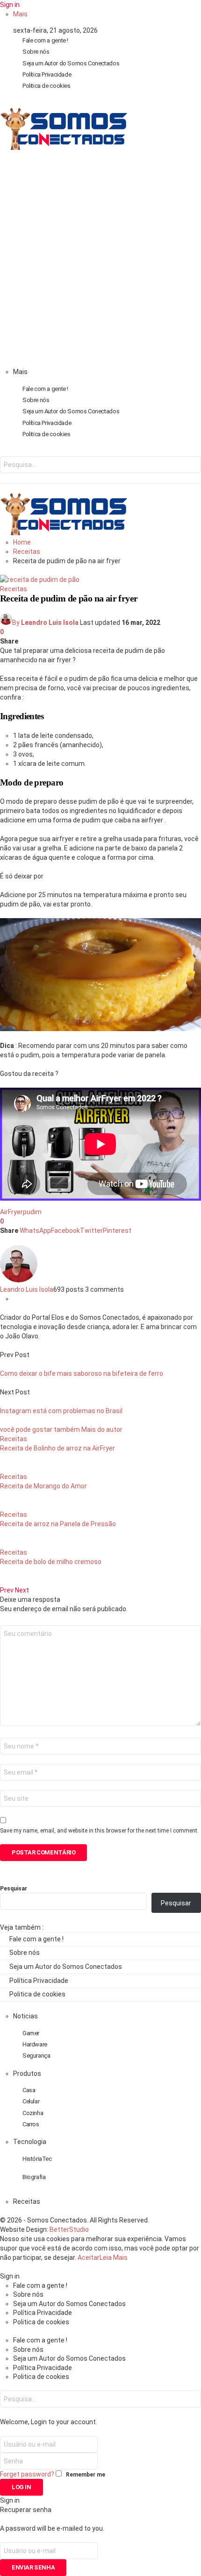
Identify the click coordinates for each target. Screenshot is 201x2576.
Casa (29, 2090)
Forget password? (27, 2474)
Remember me (86, 2475)
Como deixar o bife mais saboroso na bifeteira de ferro (82, 1373)
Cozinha (33, 2113)
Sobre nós (36, 52)
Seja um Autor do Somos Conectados (71, 63)
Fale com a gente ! (45, 40)
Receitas (14, 589)
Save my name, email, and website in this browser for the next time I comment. (99, 1831)
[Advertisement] (100, 262)
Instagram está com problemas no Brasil (61, 1411)
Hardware (35, 2044)
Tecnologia (30, 2142)
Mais (20, 14)
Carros (31, 2124)
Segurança (36, 2056)
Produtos (27, 2074)
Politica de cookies (47, 86)
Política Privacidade (47, 74)
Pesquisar (14, 1889)
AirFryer (11, 1212)
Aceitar (89, 2258)
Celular (31, 2101)
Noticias (25, 2016)
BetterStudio (69, 2229)
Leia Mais (114, 2258)
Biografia (34, 2177)
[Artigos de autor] (19, 1280)
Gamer (31, 2033)
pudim (32, 1212)
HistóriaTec (37, 2159)
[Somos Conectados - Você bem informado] (64, 148)
